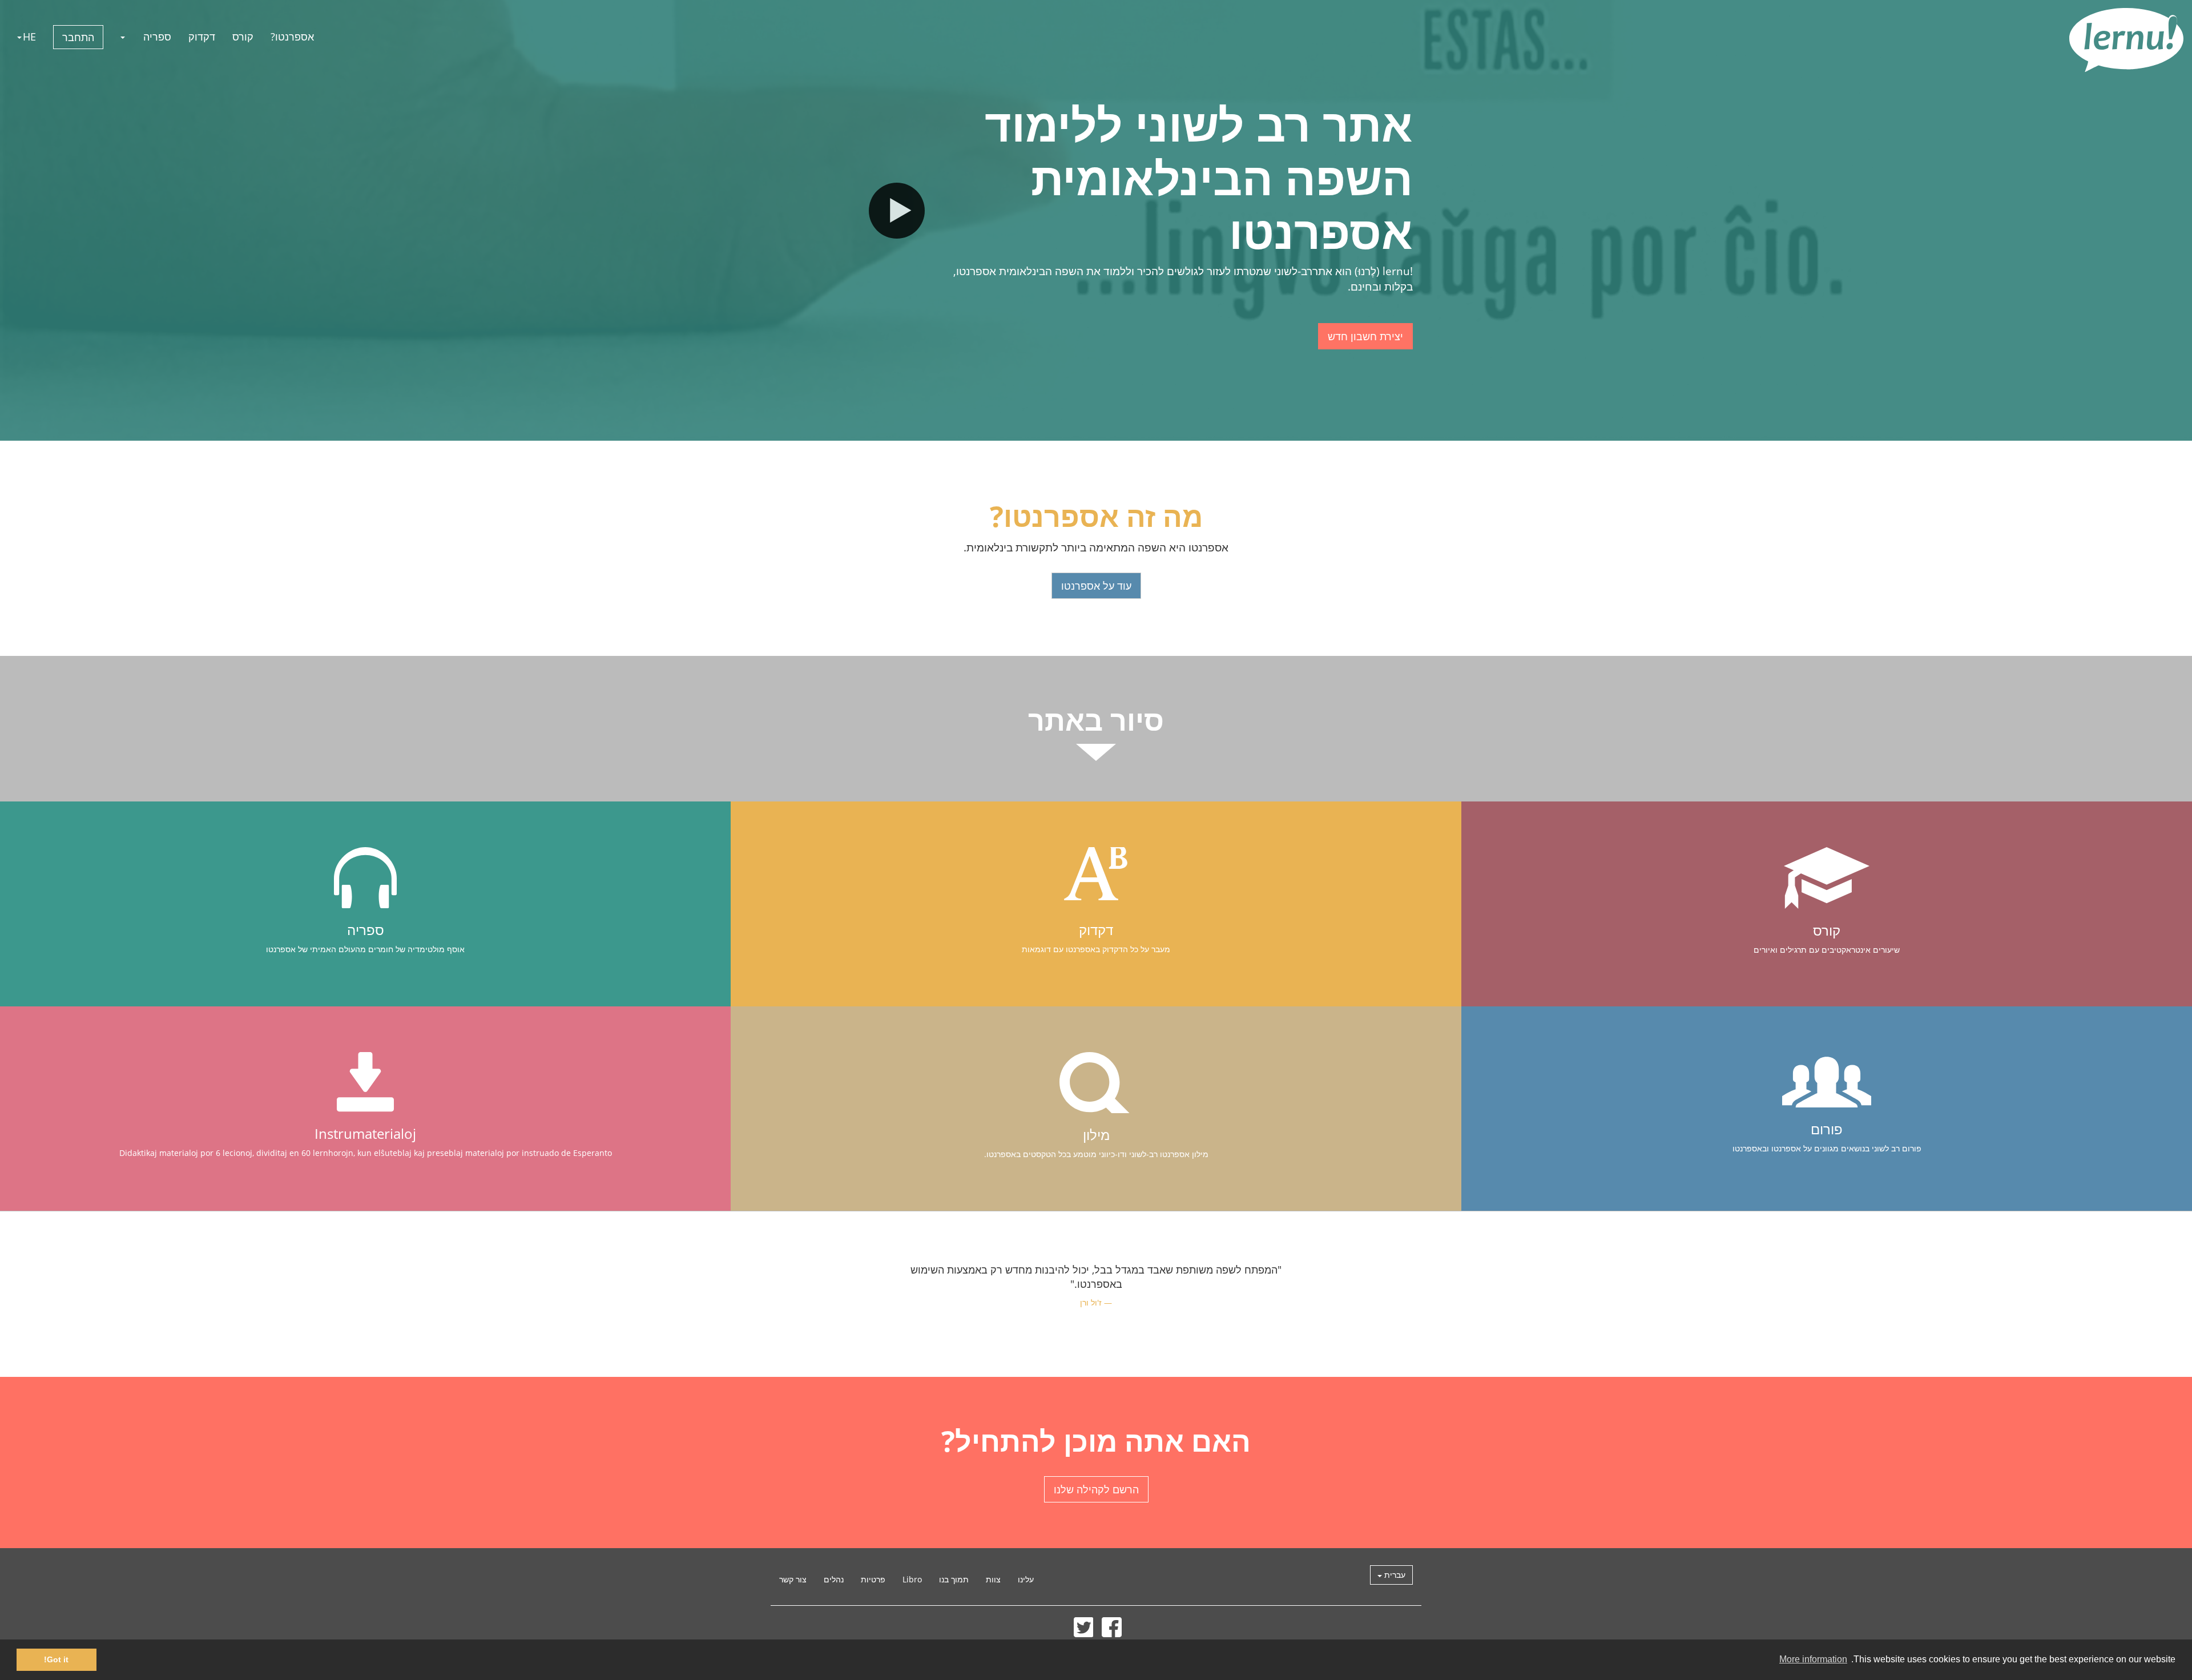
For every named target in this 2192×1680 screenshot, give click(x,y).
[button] (123, 37)
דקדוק (202, 37)
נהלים (834, 1579)
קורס (243, 37)
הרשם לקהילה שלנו (1096, 1489)
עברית (1394, 1575)
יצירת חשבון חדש (1365, 336)
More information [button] (1813, 1659)
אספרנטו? (292, 37)
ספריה (157, 37)
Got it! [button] (56, 1659)
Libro (912, 1579)
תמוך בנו (954, 1579)
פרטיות (873, 1579)
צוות (993, 1579)
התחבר (78, 37)
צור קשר (793, 1579)
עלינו (1026, 1579)
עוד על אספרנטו (1096, 586)
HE (29, 37)
